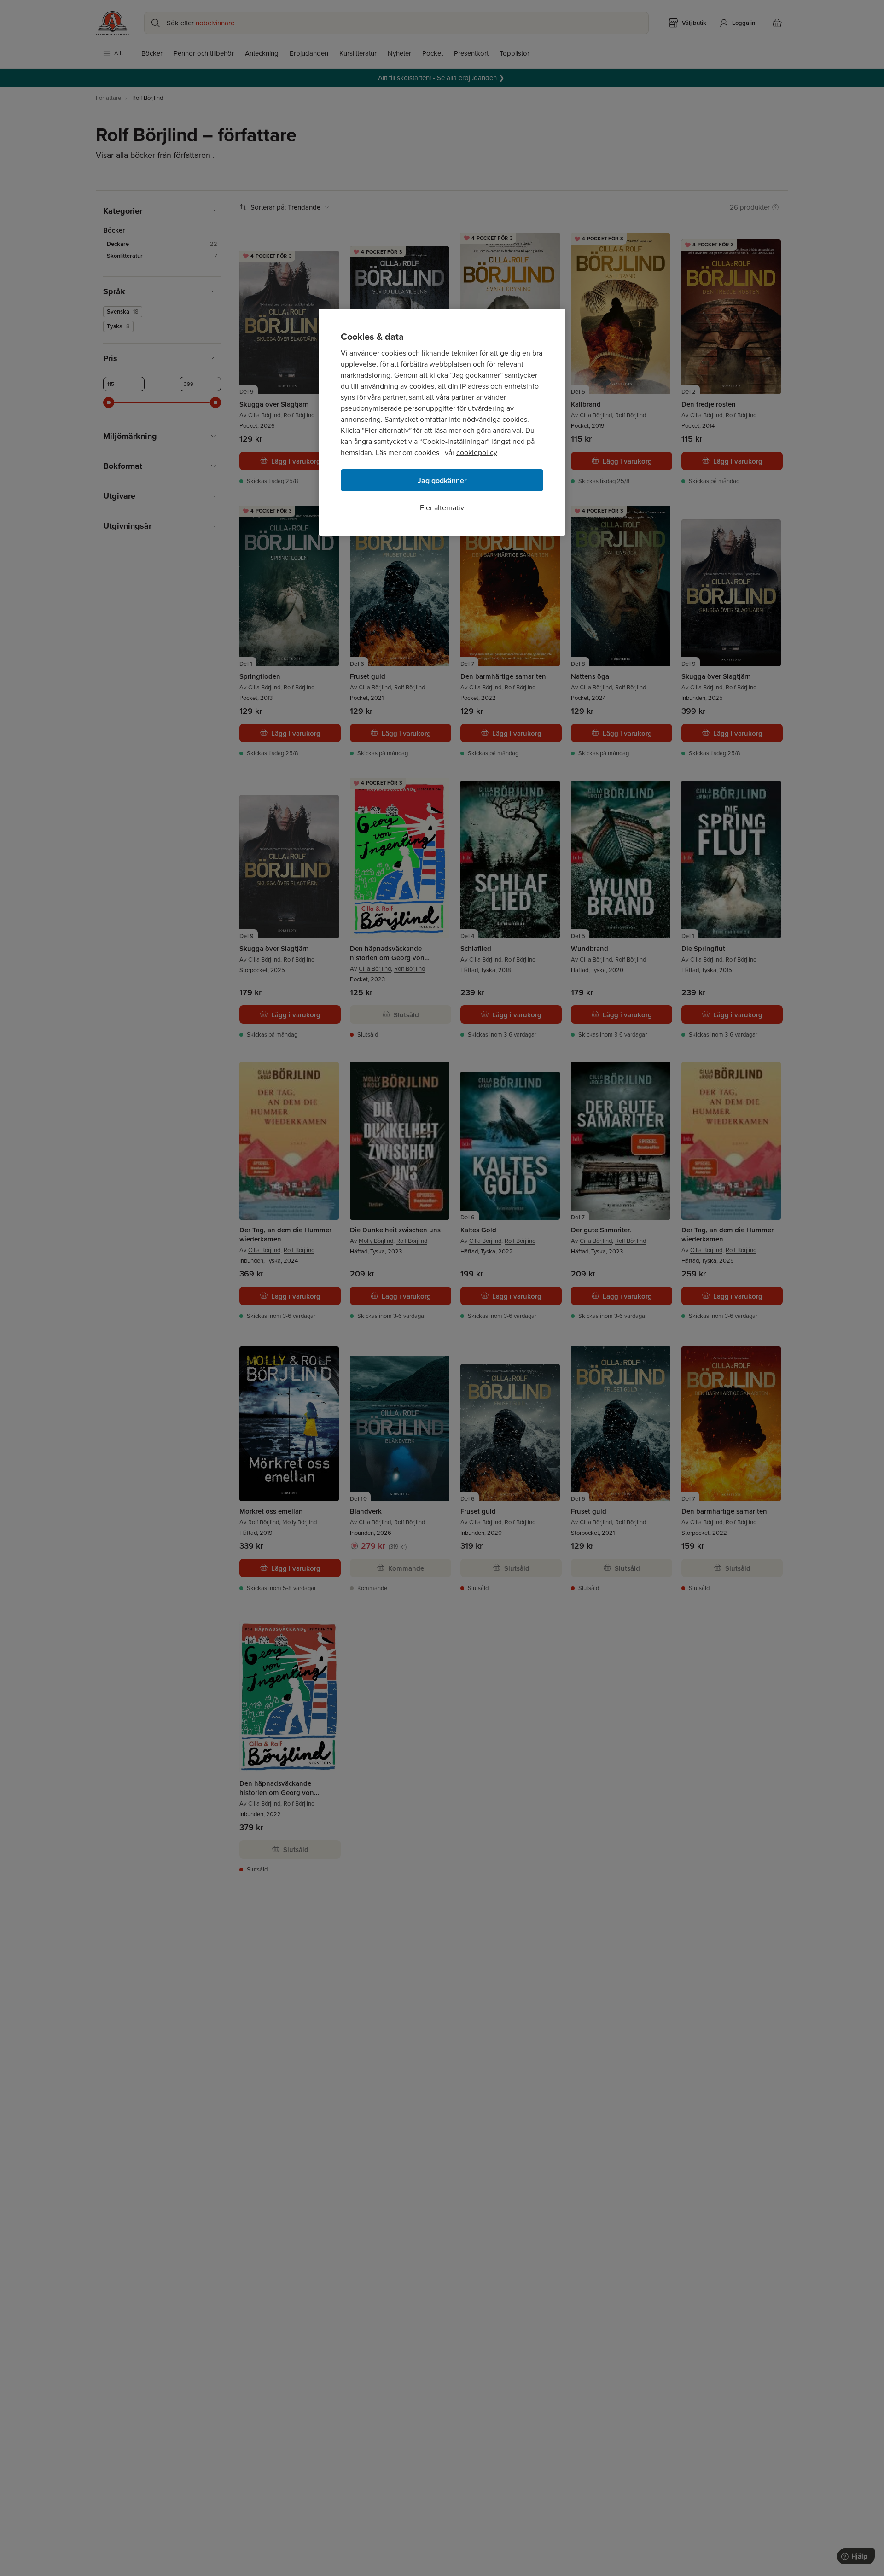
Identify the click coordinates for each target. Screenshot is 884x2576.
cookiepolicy (477, 452)
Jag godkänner (442, 481)
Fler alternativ (442, 508)
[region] (442, 422)
